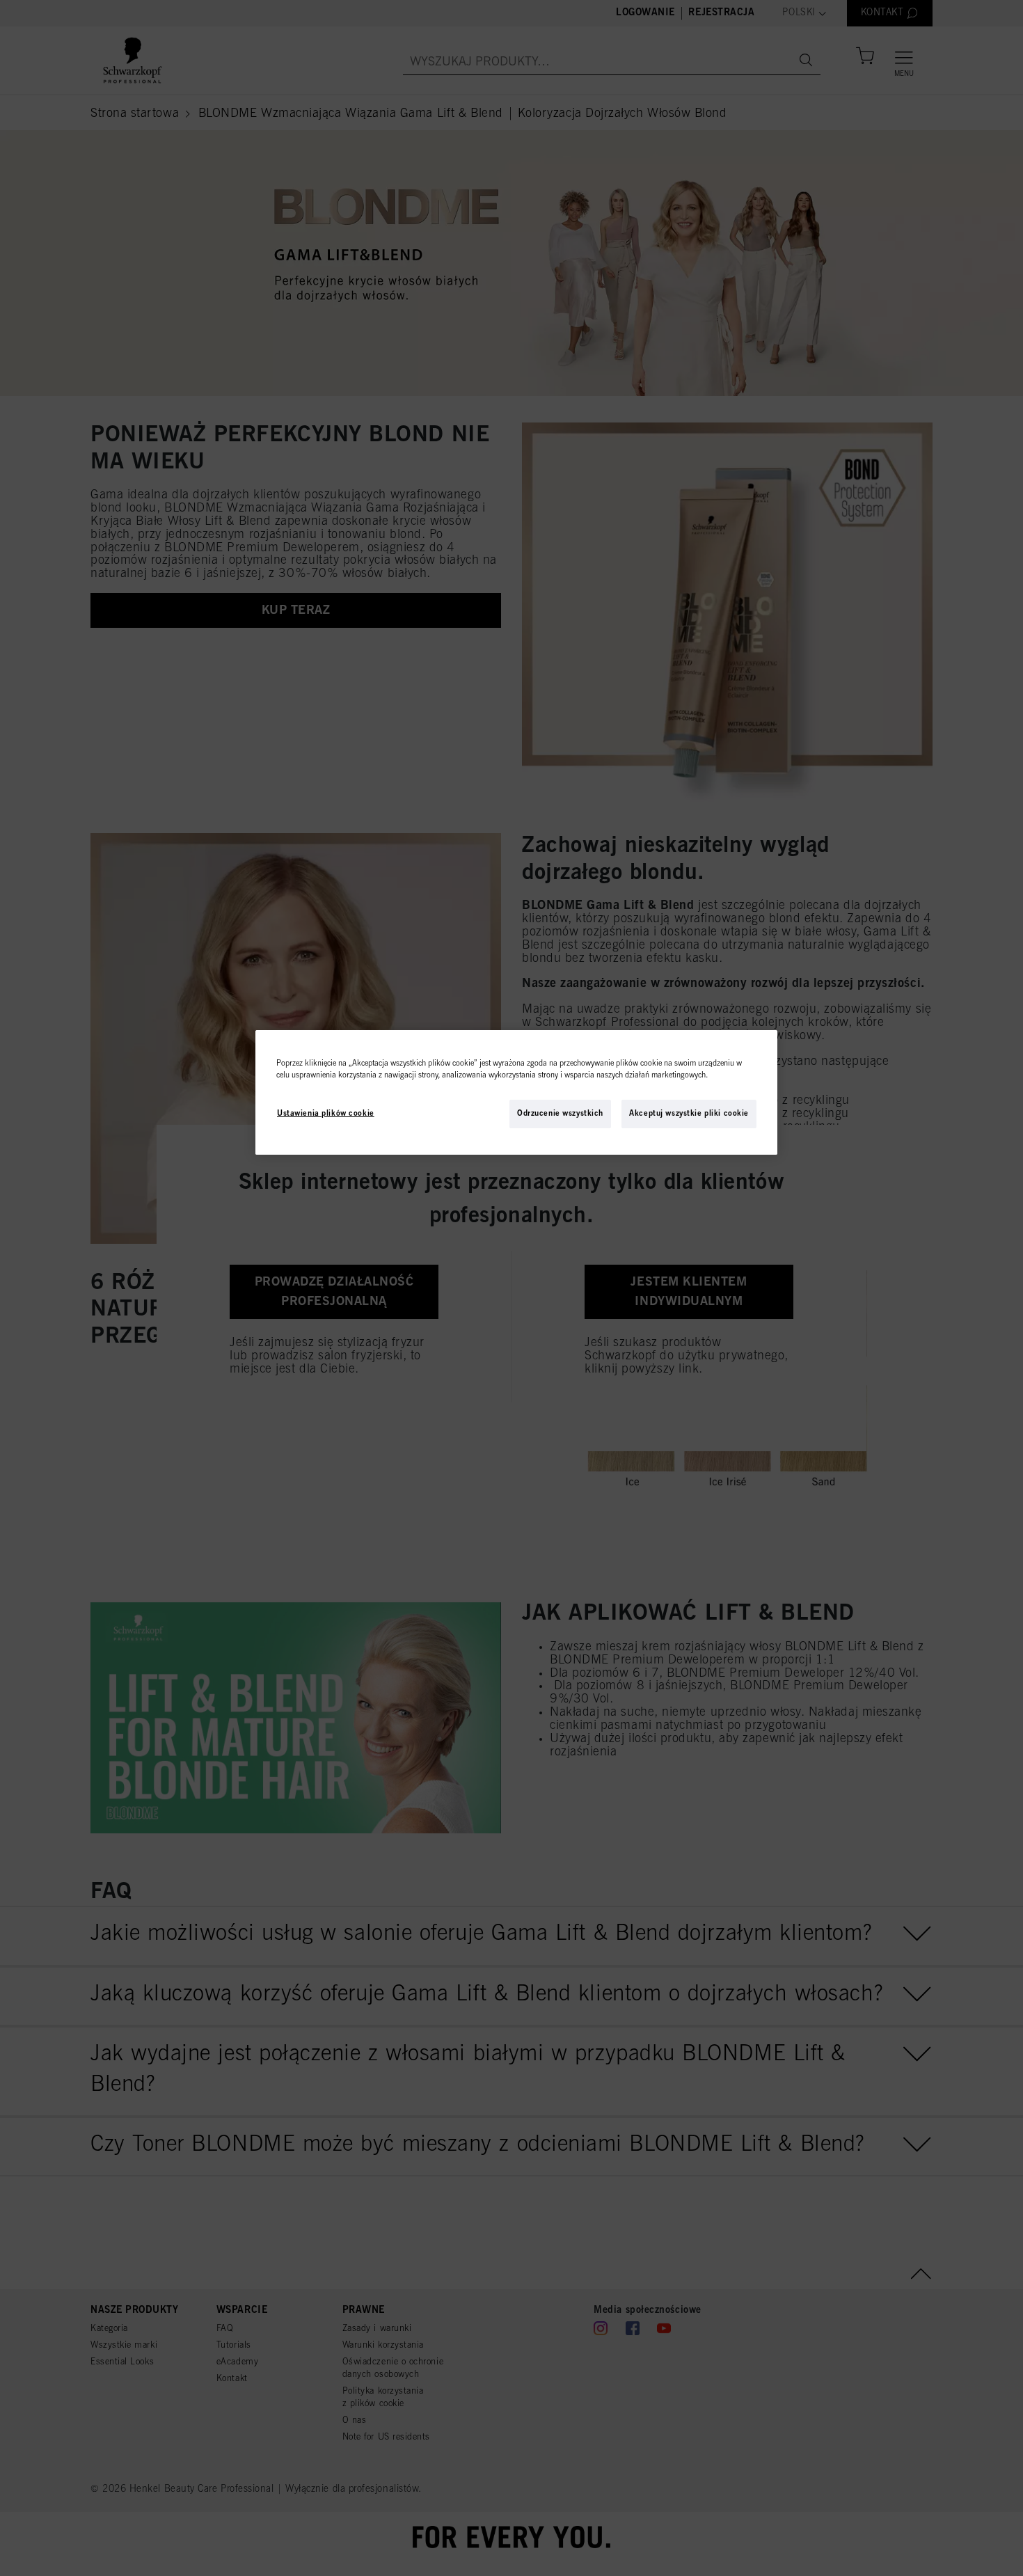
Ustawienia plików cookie (326, 1114)
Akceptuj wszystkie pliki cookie (689, 1114)
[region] (516, 1092)
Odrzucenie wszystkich (560, 1114)
